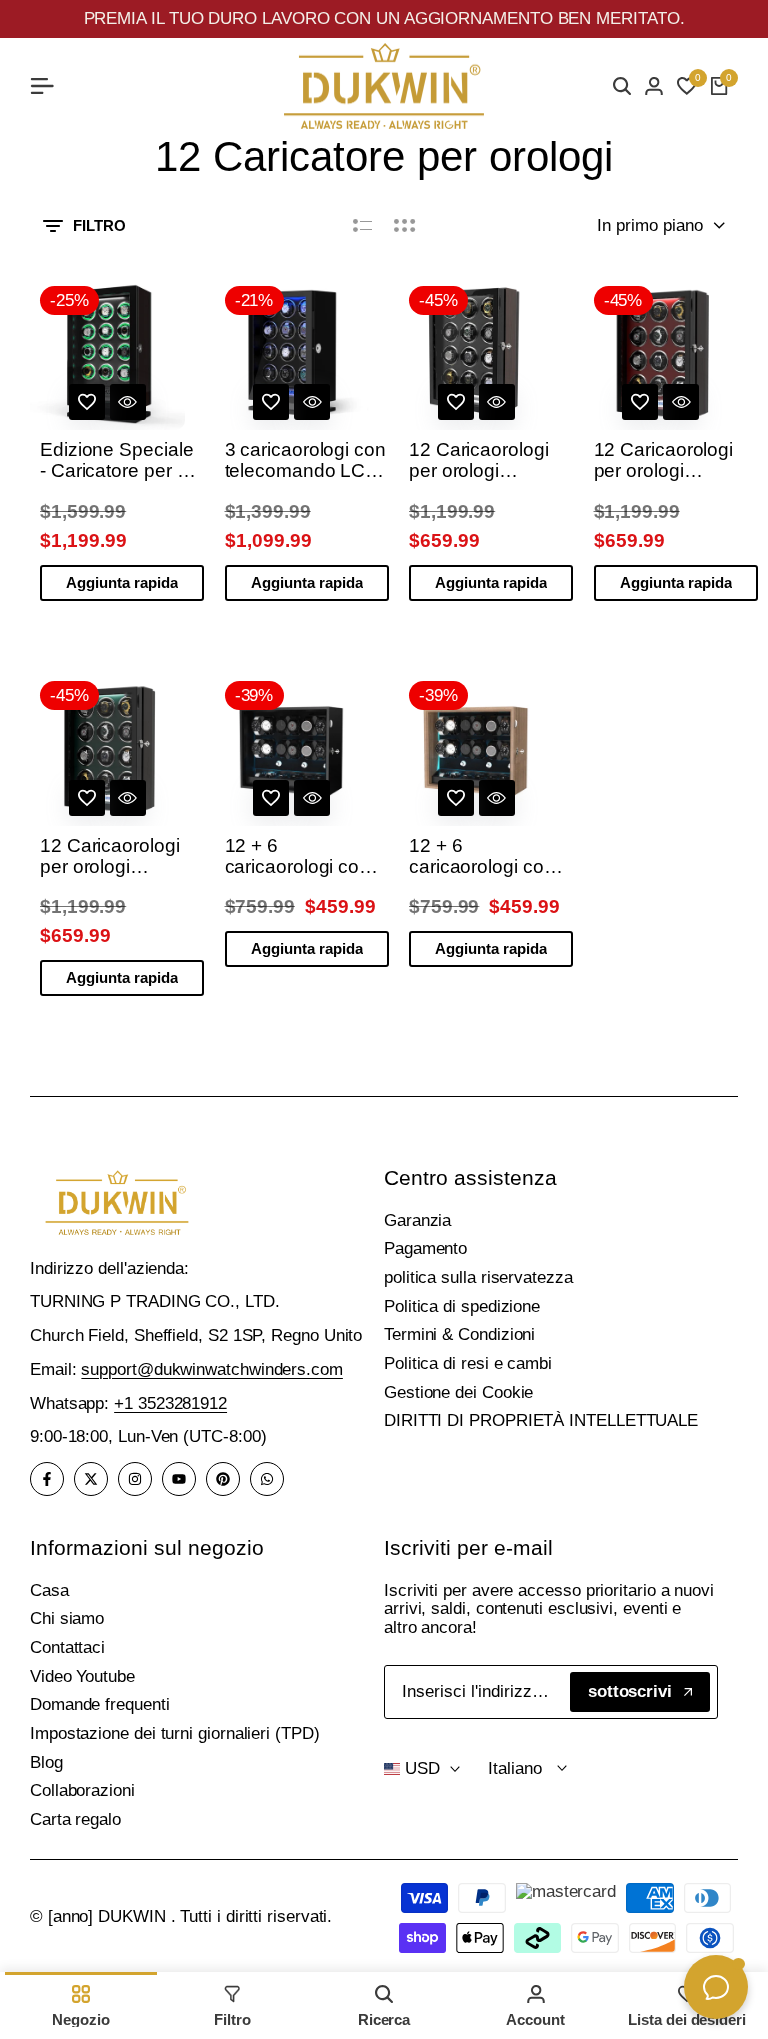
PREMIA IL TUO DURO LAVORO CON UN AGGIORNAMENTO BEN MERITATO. (384, 18)
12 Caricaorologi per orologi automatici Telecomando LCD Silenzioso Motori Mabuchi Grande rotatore (489, 461)
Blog (46, 1762)
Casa (49, 1590)
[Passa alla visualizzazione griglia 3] (405, 226)
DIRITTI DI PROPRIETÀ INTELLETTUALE (541, 1420)
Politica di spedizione (462, 1306)
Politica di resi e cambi (468, 1363)
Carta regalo (75, 1819)
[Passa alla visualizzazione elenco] (362, 226)
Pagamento (425, 1248)
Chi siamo (67, 1618)
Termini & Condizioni (459, 1334)
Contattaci (67, 1647)
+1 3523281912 (170, 1403)
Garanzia (417, 1220)
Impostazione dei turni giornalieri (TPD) (175, 1733)
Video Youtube (82, 1676)
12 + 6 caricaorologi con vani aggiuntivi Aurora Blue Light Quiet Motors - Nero (299, 857)
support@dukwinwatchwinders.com (211, 1369)
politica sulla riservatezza (478, 1277)
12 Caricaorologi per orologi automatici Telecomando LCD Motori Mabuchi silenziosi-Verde (120, 857)
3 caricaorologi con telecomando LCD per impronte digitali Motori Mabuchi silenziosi (305, 461)
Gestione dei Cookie (458, 1392)
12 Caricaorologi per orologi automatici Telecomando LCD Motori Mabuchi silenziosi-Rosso (674, 461)
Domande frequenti (100, 1704)
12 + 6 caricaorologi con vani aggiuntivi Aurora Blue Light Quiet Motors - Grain (483, 857)
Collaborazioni (82, 1790)
